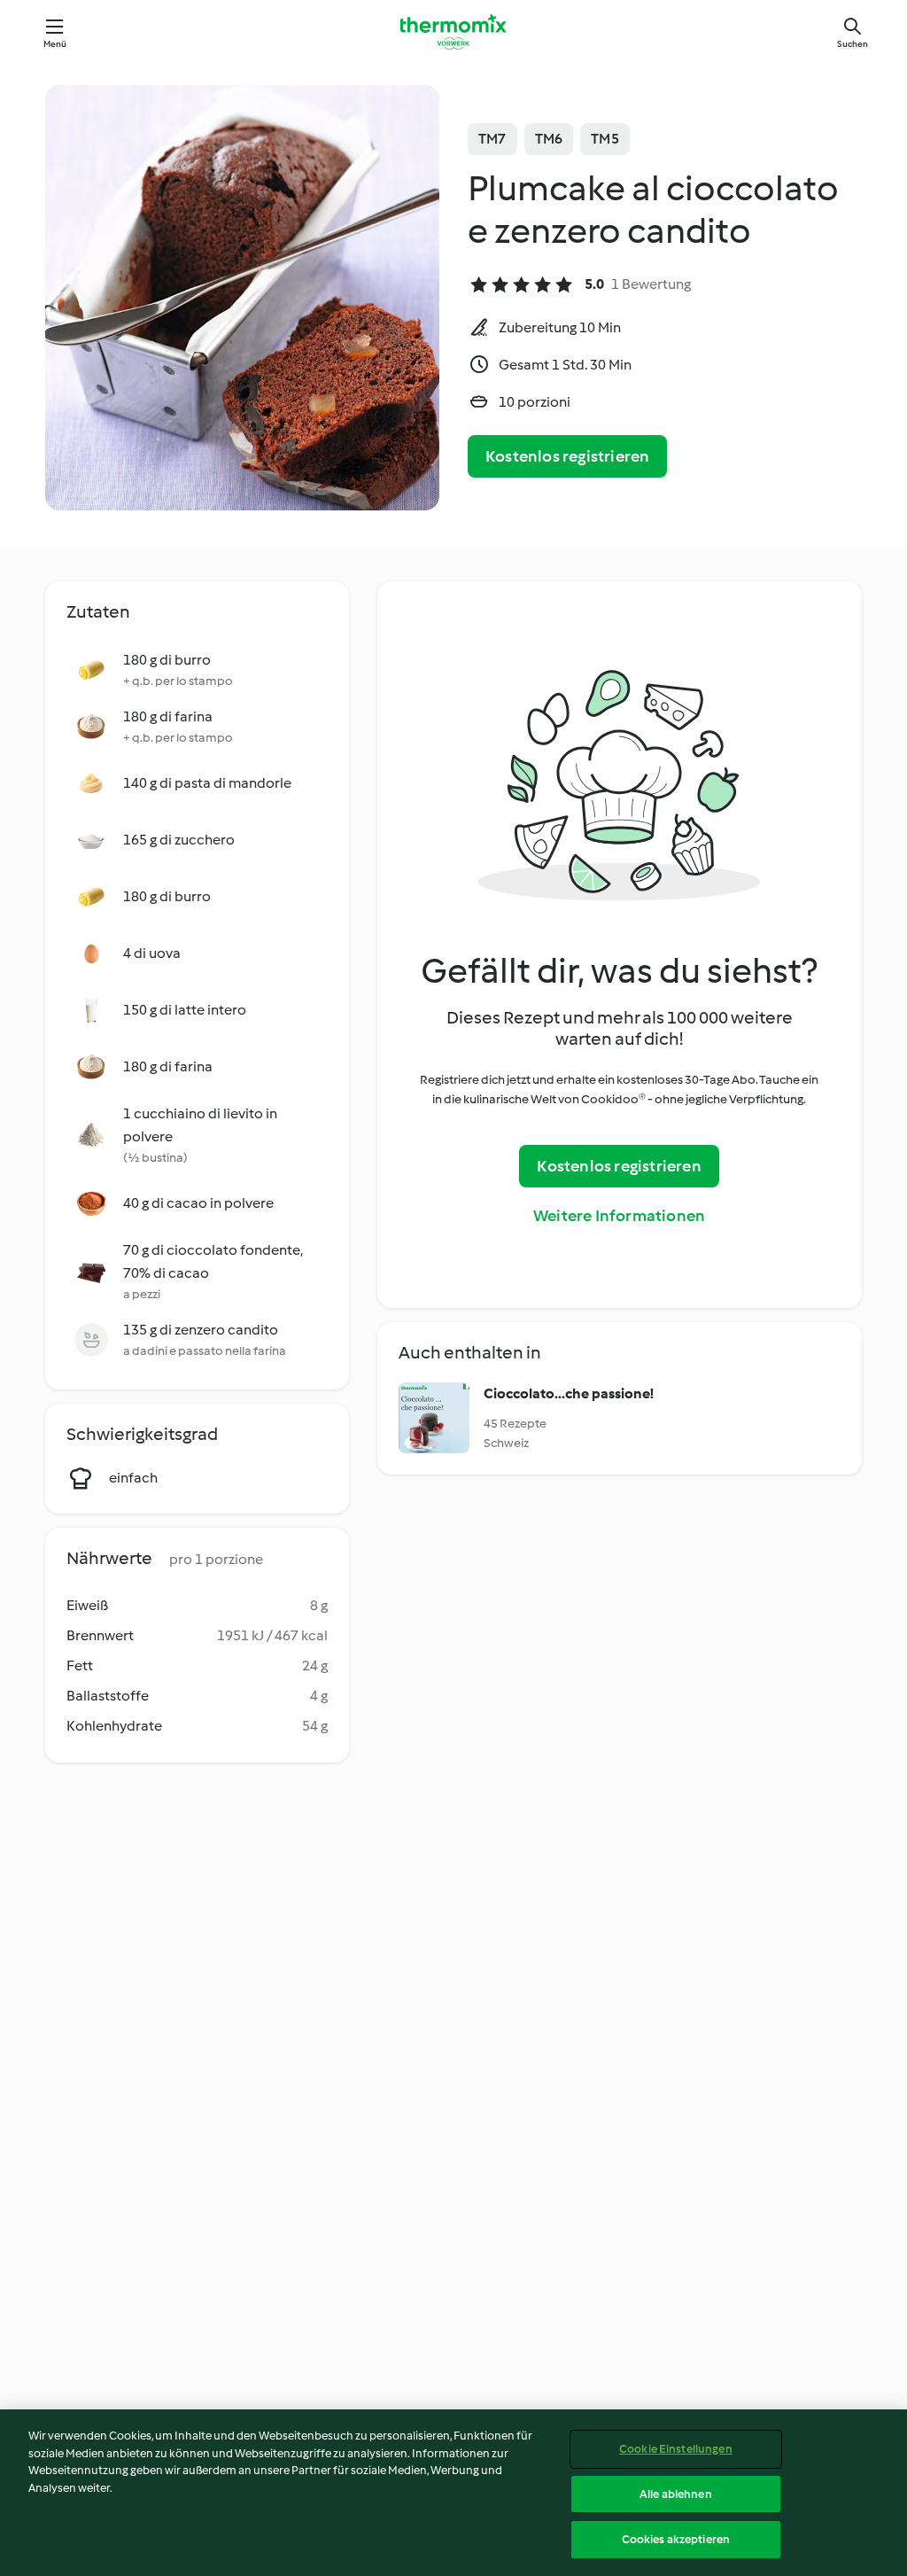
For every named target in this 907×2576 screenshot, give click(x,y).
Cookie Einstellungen (676, 2449)
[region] (453, 2493)
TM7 (492, 139)
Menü (55, 44)
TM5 (605, 139)
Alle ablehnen (676, 2494)
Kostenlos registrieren (567, 456)
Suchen (853, 44)
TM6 (549, 139)
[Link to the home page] (453, 32)
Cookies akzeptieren (676, 2539)
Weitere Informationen (619, 1216)
